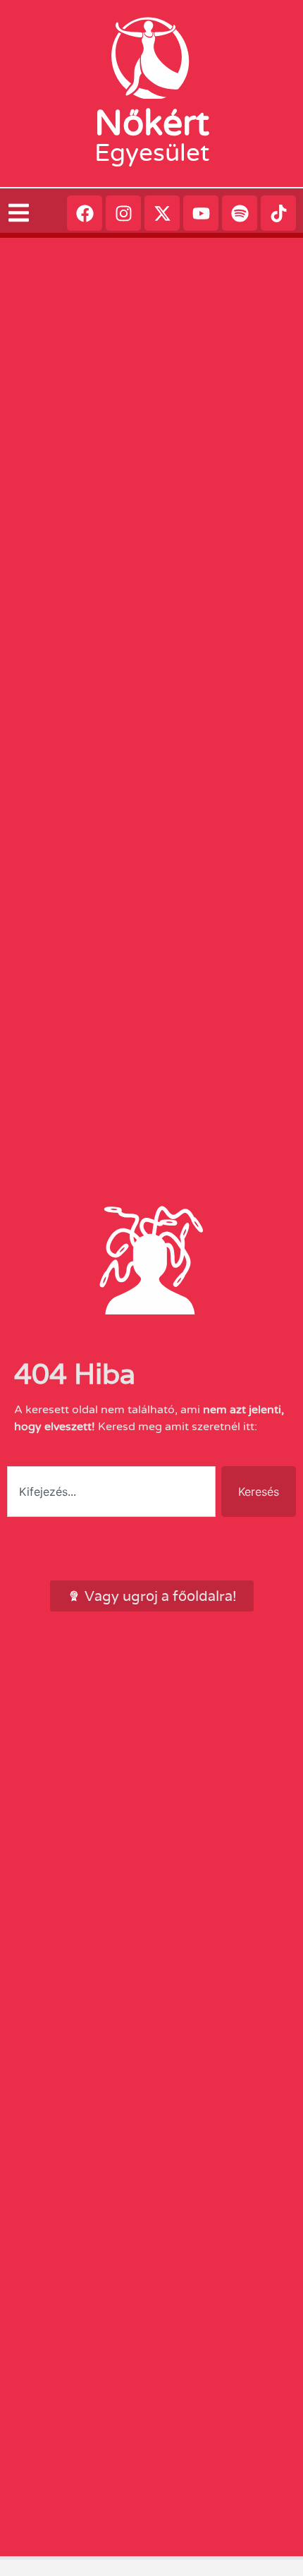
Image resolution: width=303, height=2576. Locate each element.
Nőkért (152, 123)
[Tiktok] (278, 213)
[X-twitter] (162, 213)
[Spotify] (240, 213)
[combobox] (111, 1492)
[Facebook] (85, 213)
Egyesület (152, 153)
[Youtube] (201, 213)
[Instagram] (123, 213)
